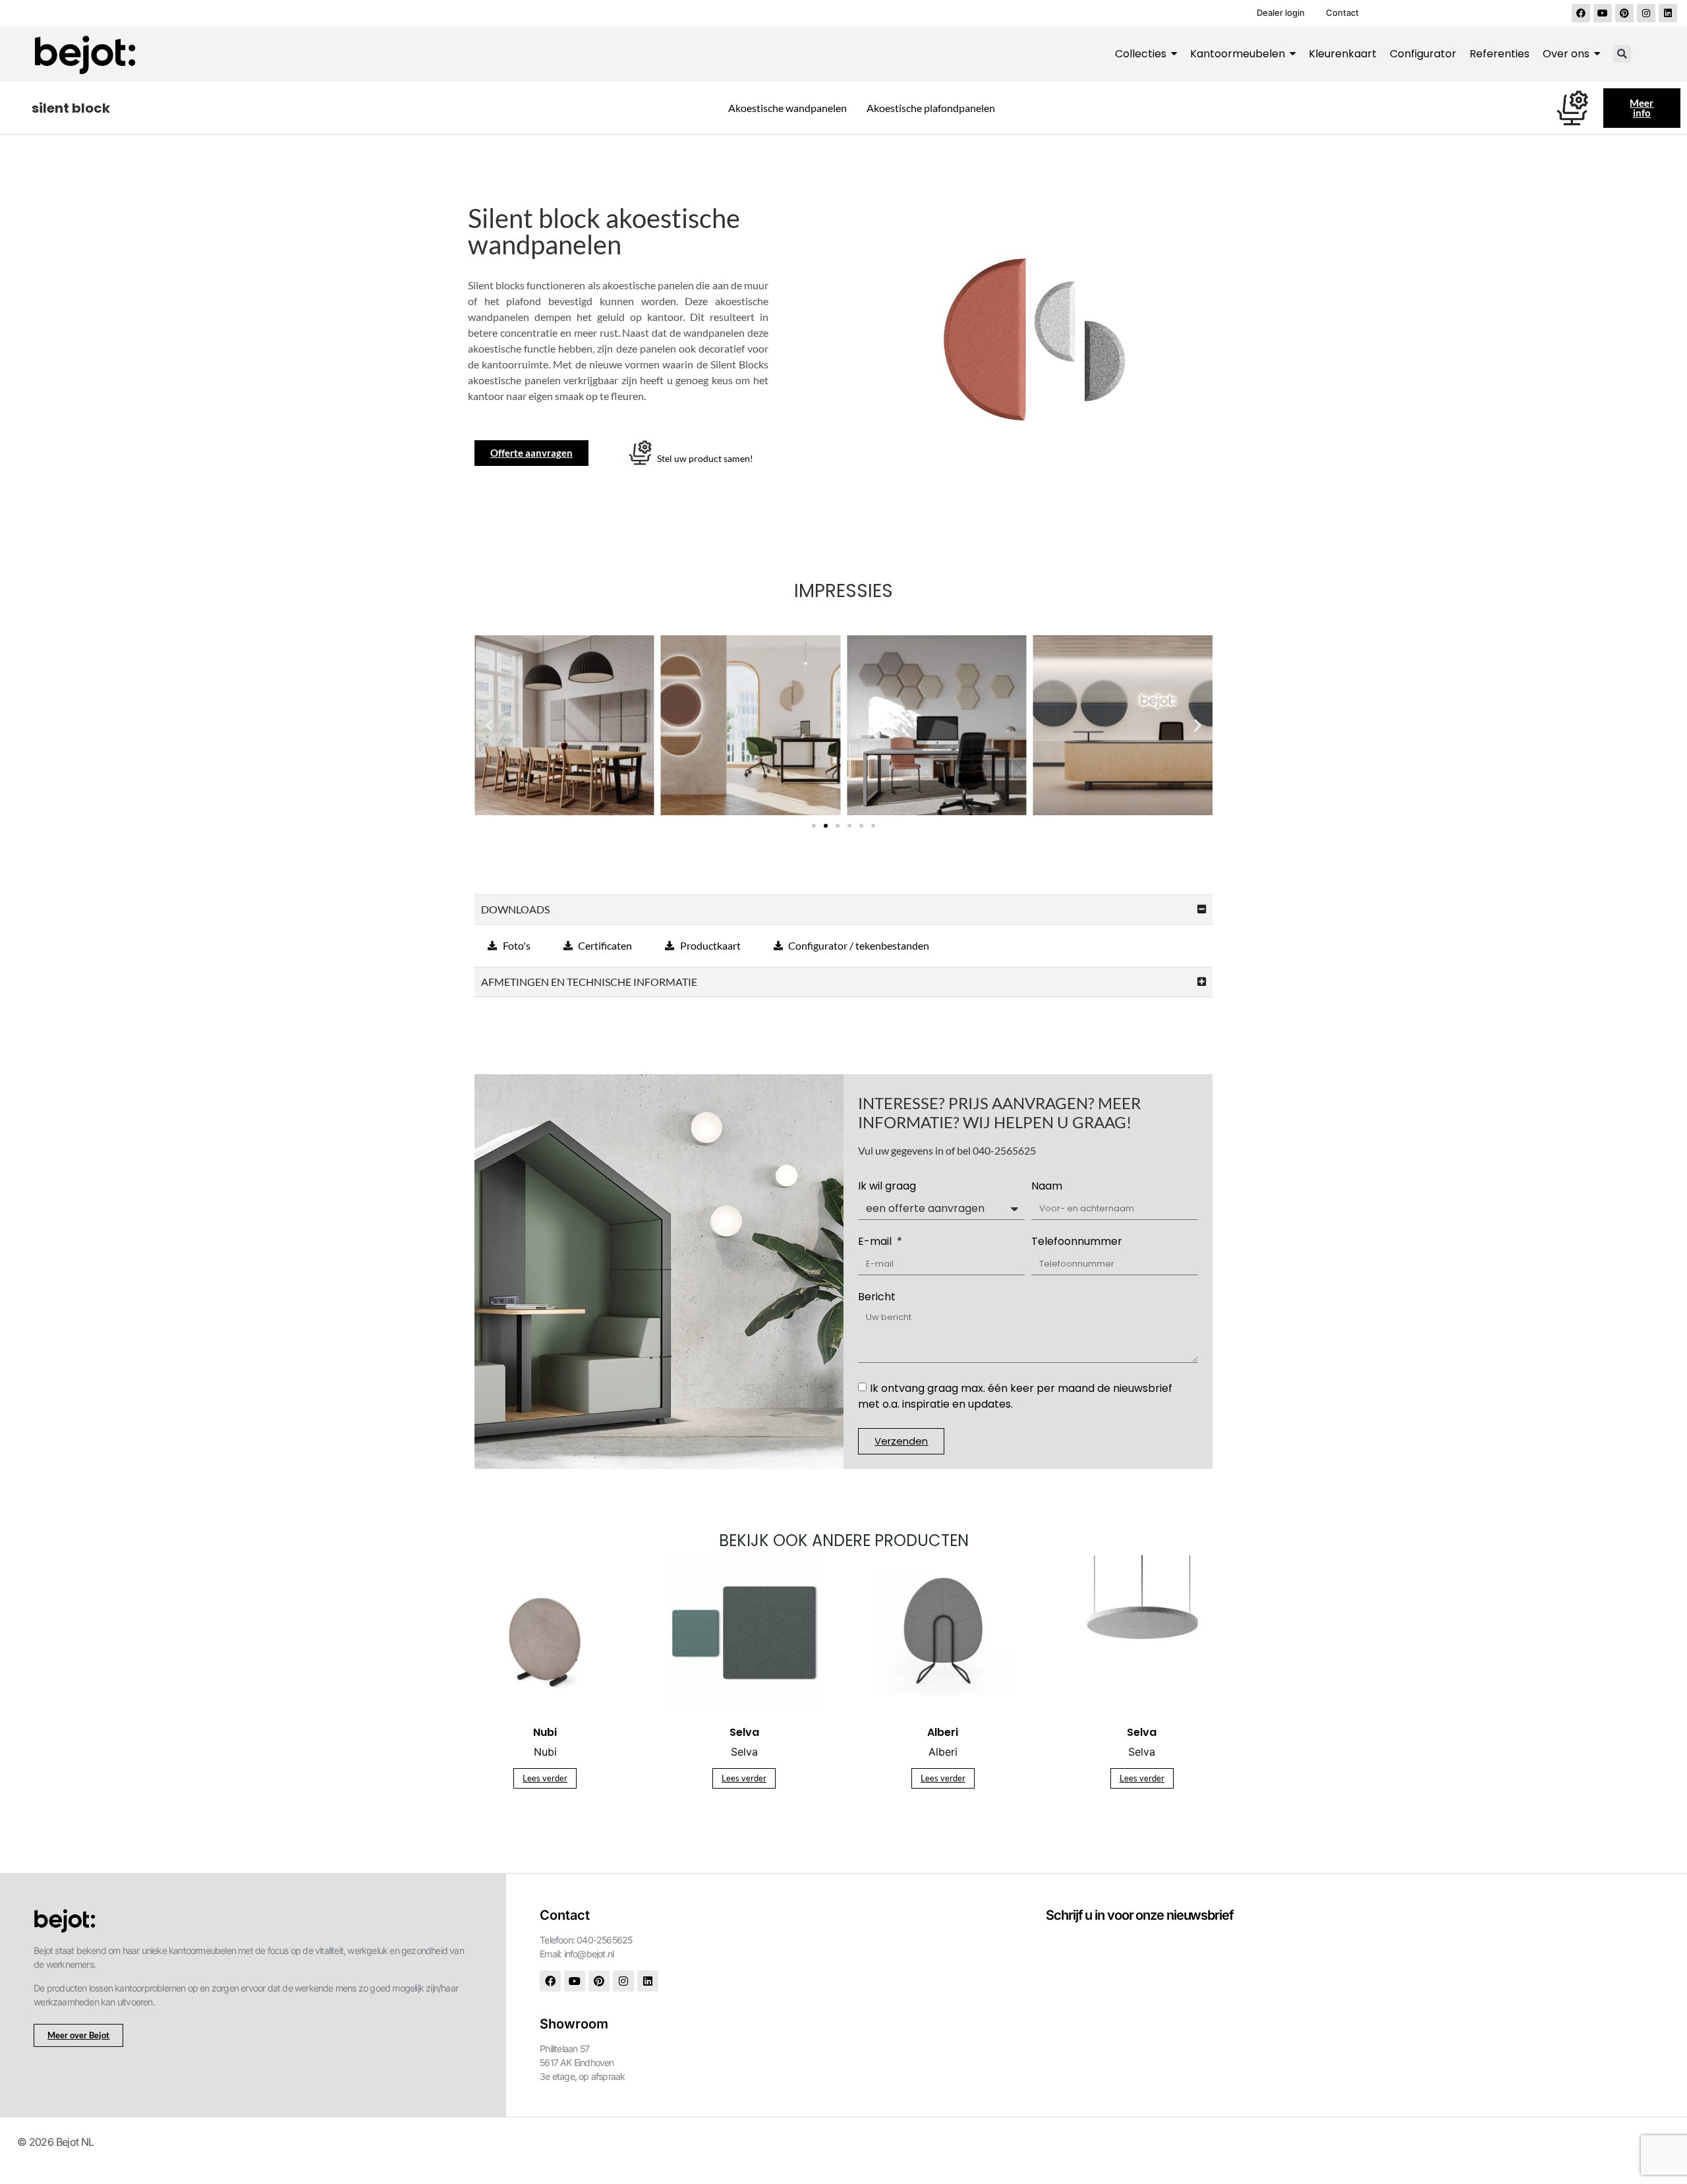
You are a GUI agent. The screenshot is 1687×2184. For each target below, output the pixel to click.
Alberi (943, 1752)
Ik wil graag (887, 1187)
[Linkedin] (1668, 13)
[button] (1622, 54)
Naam (1047, 1187)
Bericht (877, 1298)
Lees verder (545, 1778)
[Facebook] (1581, 13)
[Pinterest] (1624, 13)
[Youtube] (1603, 13)
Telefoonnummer (1077, 1243)
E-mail (876, 1243)
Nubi (545, 1752)
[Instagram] (1646, 13)
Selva (744, 1752)
